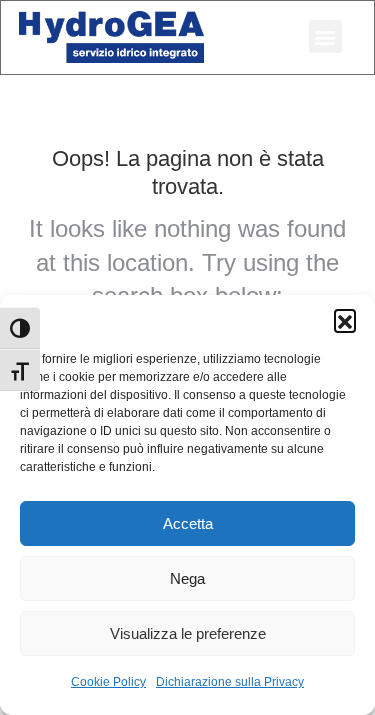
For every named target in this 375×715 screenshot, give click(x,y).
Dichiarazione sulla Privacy (230, 682)
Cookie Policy (108, 682)
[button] (345, 320)
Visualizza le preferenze (188, 633)
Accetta (188, 523)
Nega (187, 578)
